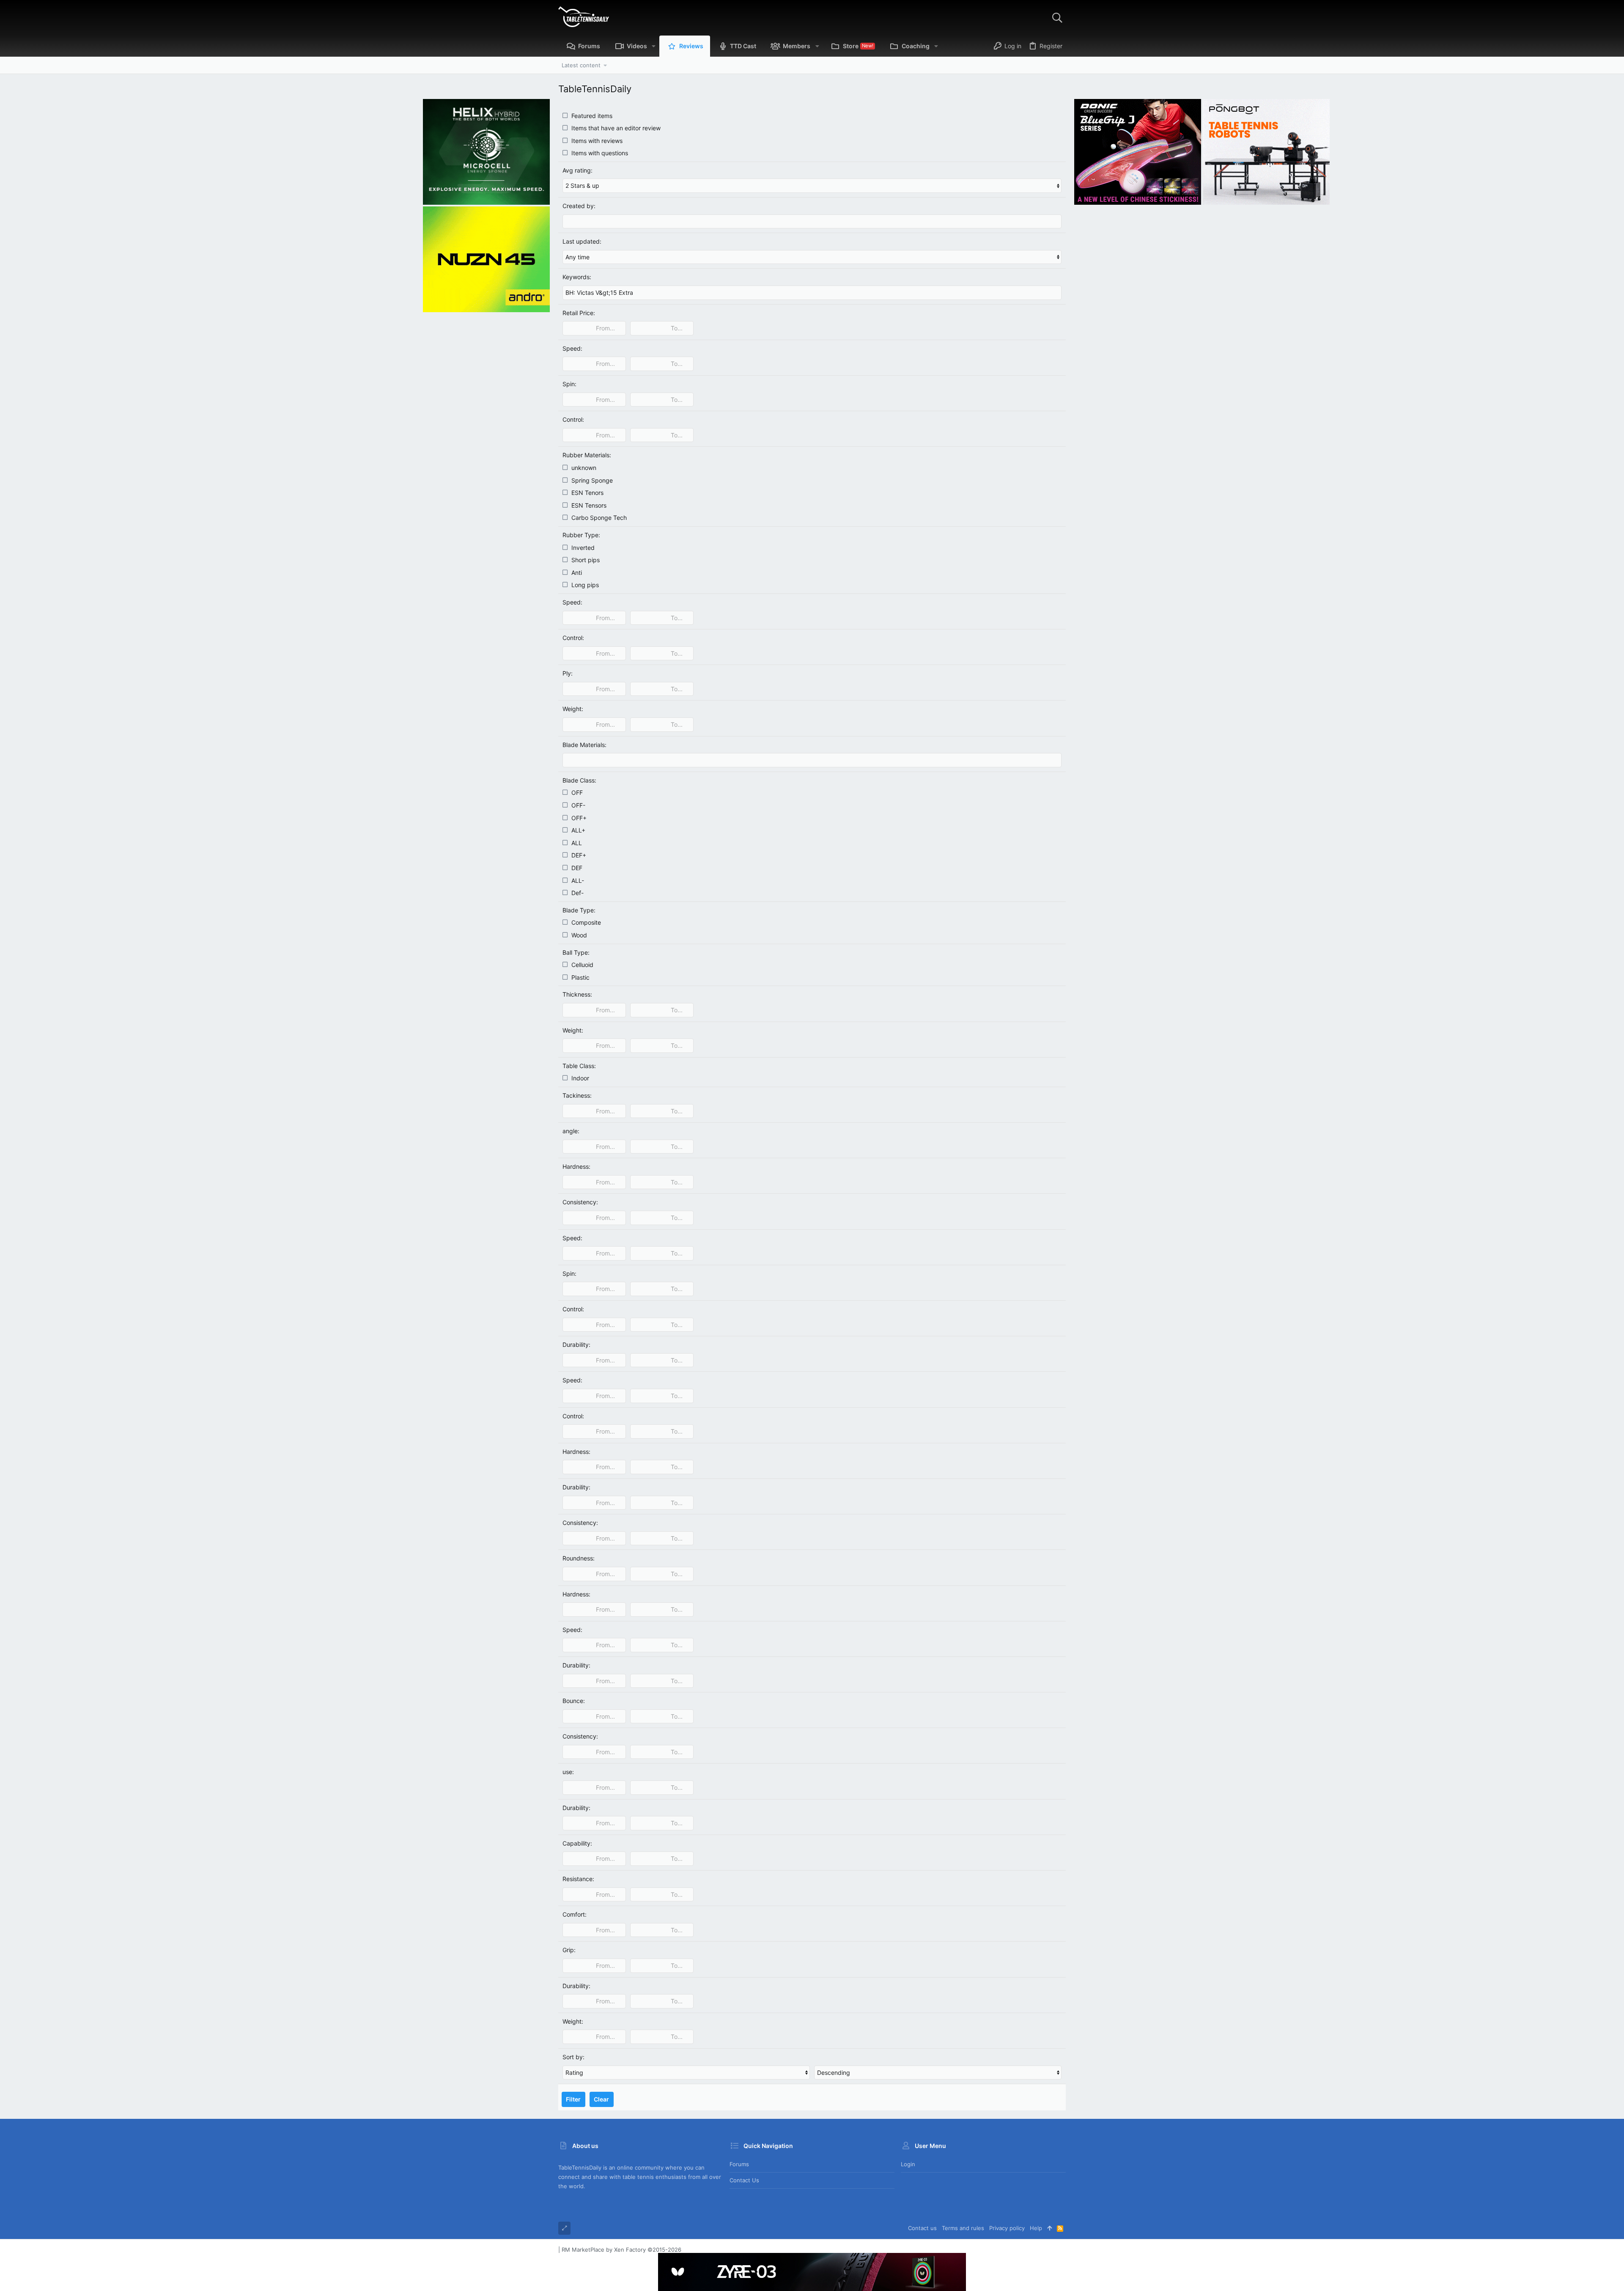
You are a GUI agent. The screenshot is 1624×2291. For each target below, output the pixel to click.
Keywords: (577, 277)
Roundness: (579, 1558)
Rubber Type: (581, 535)
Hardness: (576, 1166)
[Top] (1049, 2228)
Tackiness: (577, 1095)
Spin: (569, 384)
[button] (654, 46)
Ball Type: (576, 952)
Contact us (744, 2180)
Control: (573, 419)
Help (1036, 2228)
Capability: (577, 1843)
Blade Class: (579, 780)
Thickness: (577, 994)
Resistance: (578, 1879)
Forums (739, 2164)
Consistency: (580, 1202)
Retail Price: (579, 313)
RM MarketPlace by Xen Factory (621, 2250)
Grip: (569, 1950)
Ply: (568, 673)
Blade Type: (579, 910)
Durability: (576, 1345)
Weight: (573, 709)
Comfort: (575, 1914)
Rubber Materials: (587, 455)
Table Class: (579, 1066)
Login (908, 2164)
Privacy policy (1007, 2228)
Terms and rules (963, 2228)
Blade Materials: (584, 745)
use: (568, 1772)
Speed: (572, 348)
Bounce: (574, 1701)
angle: (571, 1131)
